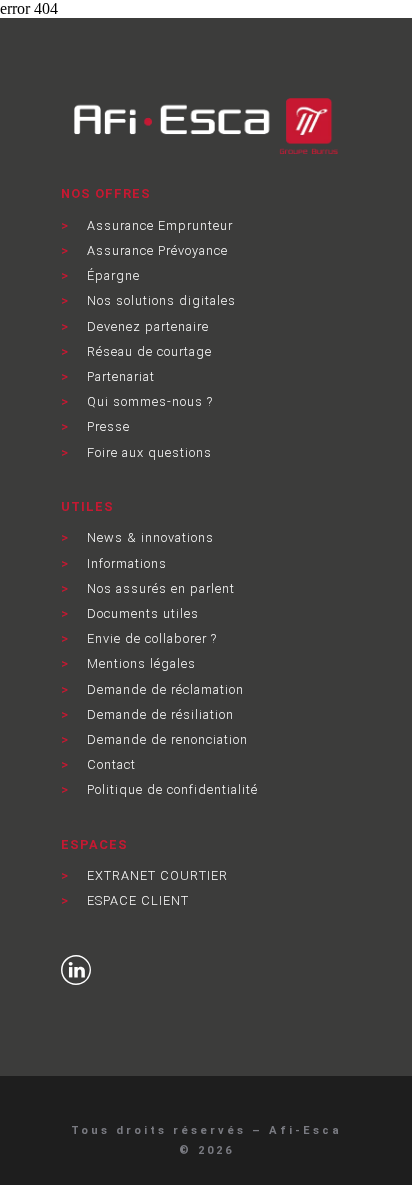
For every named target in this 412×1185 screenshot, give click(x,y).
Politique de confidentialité (170, 789)
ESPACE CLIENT (136, 900)
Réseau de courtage (147, 351)
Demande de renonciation (165, 739)
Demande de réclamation (163, 689)
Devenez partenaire (146, 326)
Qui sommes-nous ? (148, 401)
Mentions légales (139, 663)
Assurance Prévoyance (155, 250)
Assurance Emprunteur (158, 225)
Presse (106, 426)
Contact (109, 764)
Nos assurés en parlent (159, 588)
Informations (125, 563)
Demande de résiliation (158, 714)
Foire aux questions (147, 452)
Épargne (111, 275)
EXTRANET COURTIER (155, 875)
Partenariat (119, 376)
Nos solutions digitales (159, 300)
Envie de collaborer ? (150, 638)
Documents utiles (141, 613)
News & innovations (148, 537)
